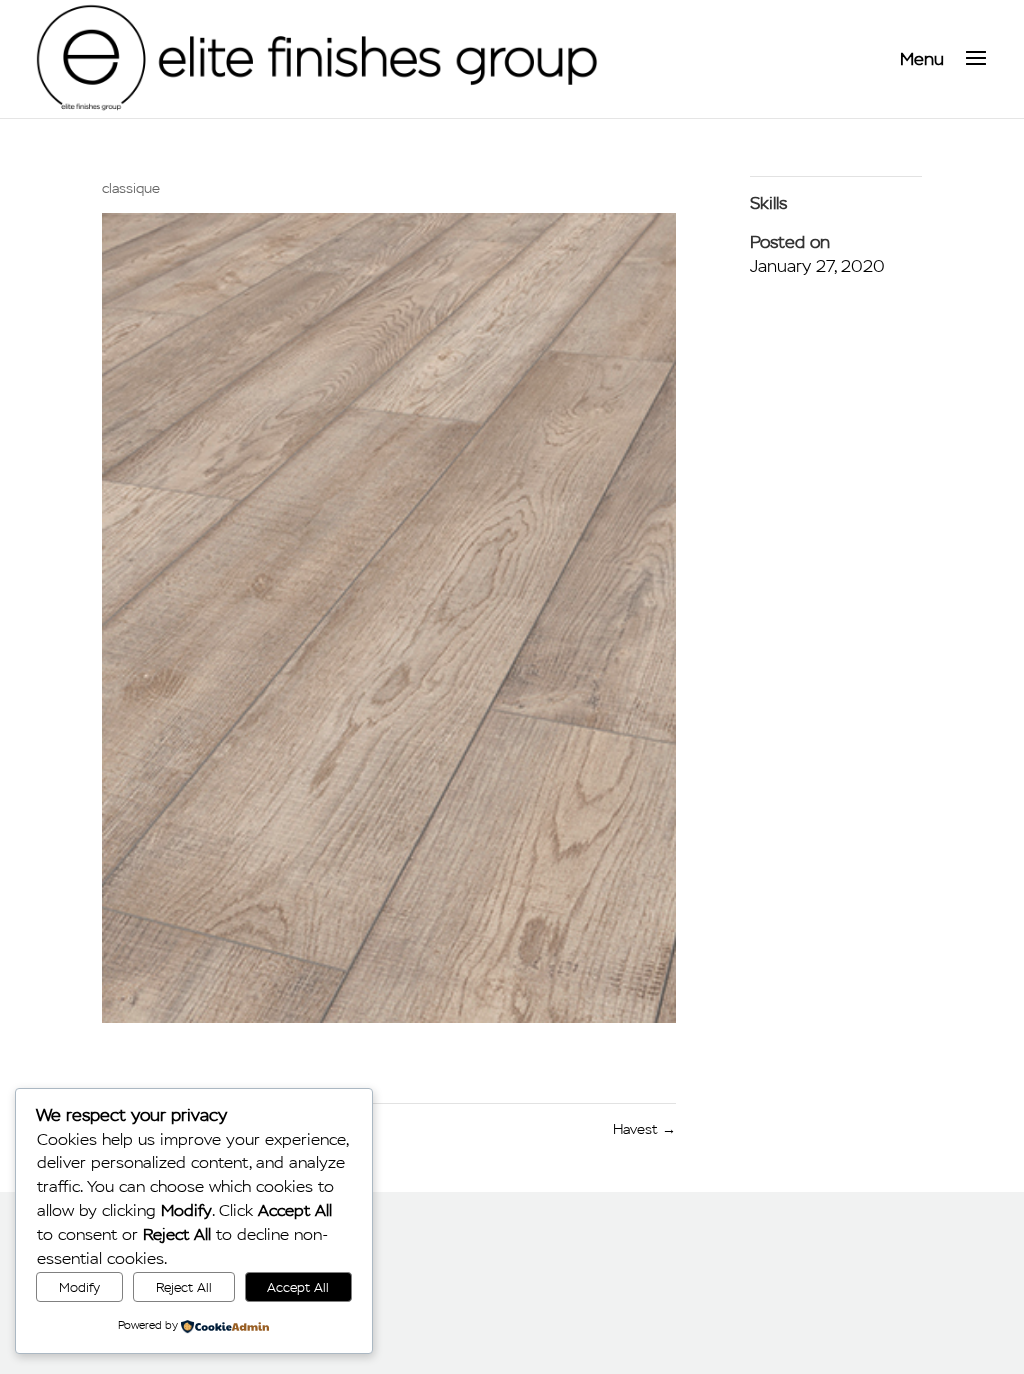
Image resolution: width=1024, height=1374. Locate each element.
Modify (79, 1287)
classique (131, 188)
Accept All (298, 1287)
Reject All (184, 1287)
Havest (644, 1129)
